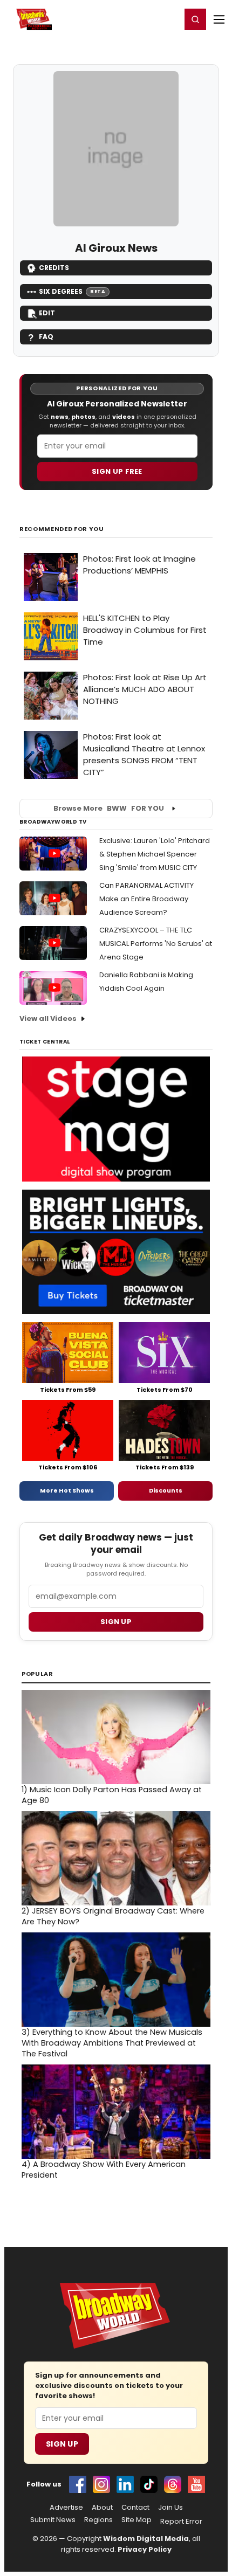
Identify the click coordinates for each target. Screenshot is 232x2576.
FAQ (46, 337)
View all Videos (48, 1018)
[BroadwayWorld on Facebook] (78, 2484)
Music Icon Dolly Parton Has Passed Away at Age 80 (112, 1795)
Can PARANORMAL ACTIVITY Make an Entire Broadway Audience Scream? (146, 899)
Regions (98, 2520)
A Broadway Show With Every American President (104, 2170)
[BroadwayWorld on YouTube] (196, 2484)
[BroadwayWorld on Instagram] (101, 2484)
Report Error (181, 2522)
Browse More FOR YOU (109, 808)
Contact (135, 2508)
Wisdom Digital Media (146, 2539)
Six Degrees (72, 291)
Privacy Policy (145, 2549)
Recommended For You (62, 529)
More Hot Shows (67, 1490)
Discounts (166, 1490)
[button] (195, 19)
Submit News (53, 2520)
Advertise (66, 2508)
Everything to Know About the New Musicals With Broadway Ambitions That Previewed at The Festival (112, 2043)
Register (138, 19)
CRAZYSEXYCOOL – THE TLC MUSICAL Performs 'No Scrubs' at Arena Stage (156, 944)
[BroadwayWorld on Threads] (173, 2484)
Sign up (116, 1622)
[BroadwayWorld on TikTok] (149, 2484)
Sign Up (62, 2444)
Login (168, 19)
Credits (54, 268)
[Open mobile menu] (219, 19)
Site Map (137, 2520)
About (102, 2508)
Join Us (170, 2508)
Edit (47, 313)
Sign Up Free (117, 471)
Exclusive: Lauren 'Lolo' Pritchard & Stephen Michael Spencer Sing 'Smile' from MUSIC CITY (155, 854)
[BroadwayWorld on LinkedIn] (125, 2484)
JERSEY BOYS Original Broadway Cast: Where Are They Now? (113, 1916)
